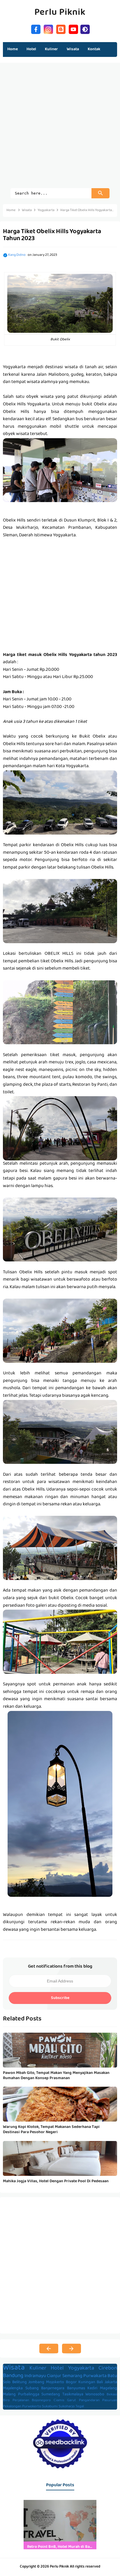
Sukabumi (50, 2407)
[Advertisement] (60, 128)
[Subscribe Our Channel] (73, 29)
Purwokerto (32, 2407)
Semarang (72, 2376)
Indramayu (35, 2376)
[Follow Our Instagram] (48, 29)
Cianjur (54, 2376)
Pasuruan (110, 2401)
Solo (7, 2382)
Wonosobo (95, 2395)
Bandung (13, 2376)
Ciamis (59, 2401)
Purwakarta (95, 2376)
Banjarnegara (53, 2389)
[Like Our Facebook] (36, 29)
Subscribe (60, 1998)
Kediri (92, 2389)
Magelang (108, 2389)
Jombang (36, 2382)
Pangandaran (89, 2401)
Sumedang (51, 2395)
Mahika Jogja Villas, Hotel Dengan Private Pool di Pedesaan (56, 2181)
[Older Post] (72, 2349)
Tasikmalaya (73, 2395)
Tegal (80, 2407)
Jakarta (111, 2382)
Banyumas (76, 2389)
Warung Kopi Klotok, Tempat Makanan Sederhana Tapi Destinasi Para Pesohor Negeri (51, 2130)
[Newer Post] (49, 2349)
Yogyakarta (81, 2369)
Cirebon (108, 2369)
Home (13, 49)
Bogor (71, 2382)
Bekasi (112, 2395)
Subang (32, 2389)
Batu (112, 2376)
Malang (9, 2395)
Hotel (57, 2369)
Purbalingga (29, 2395)
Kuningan (87, 2382)
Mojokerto (55, 2382)
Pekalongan (12, 2407)
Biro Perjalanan (16, 2401)
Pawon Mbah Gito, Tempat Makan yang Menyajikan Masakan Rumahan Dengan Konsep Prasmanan (56, 2076)
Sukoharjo (67, 2407)
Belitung (20, 2382)
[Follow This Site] (61, 29)
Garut (72, 2401)
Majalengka (13, 2389)
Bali (100, 2382)
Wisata (14, 2368)
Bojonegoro (41, 2401)
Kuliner (38, 2369)
